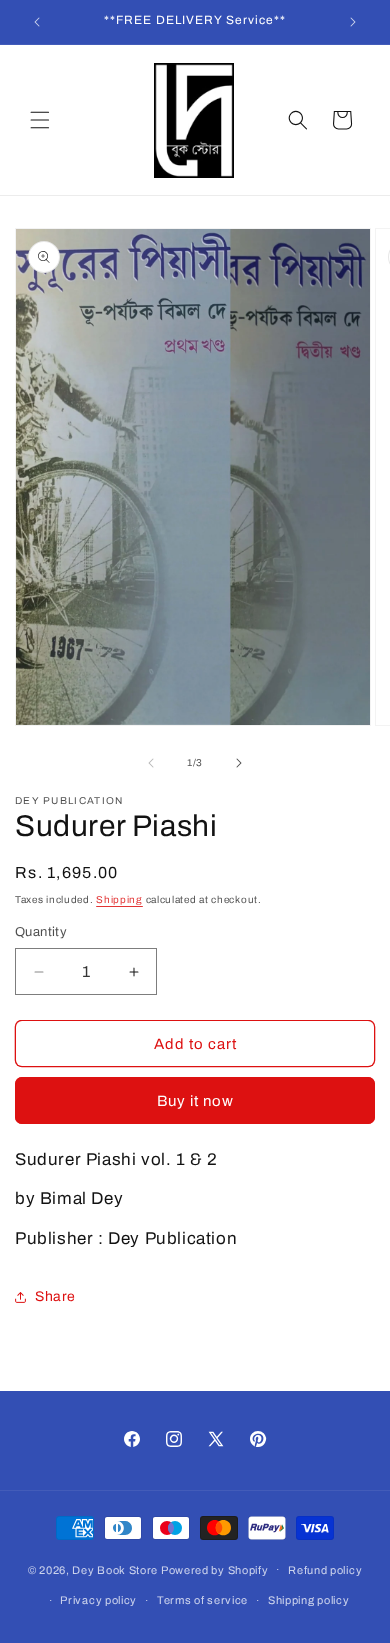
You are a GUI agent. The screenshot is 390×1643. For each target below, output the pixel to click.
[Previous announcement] (37, 22)
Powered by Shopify (215, 1569)
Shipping (119, 899)
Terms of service (202, 1600)
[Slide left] (151, 763)
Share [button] (55, 1296)
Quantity (41, 932)
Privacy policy (98, 1600)
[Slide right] (239, 763)
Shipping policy (309, 1600)
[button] (40, 120)
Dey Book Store (115, 1569)
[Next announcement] (353, 22)
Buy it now (195, 1101)
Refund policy (325, 1570)
